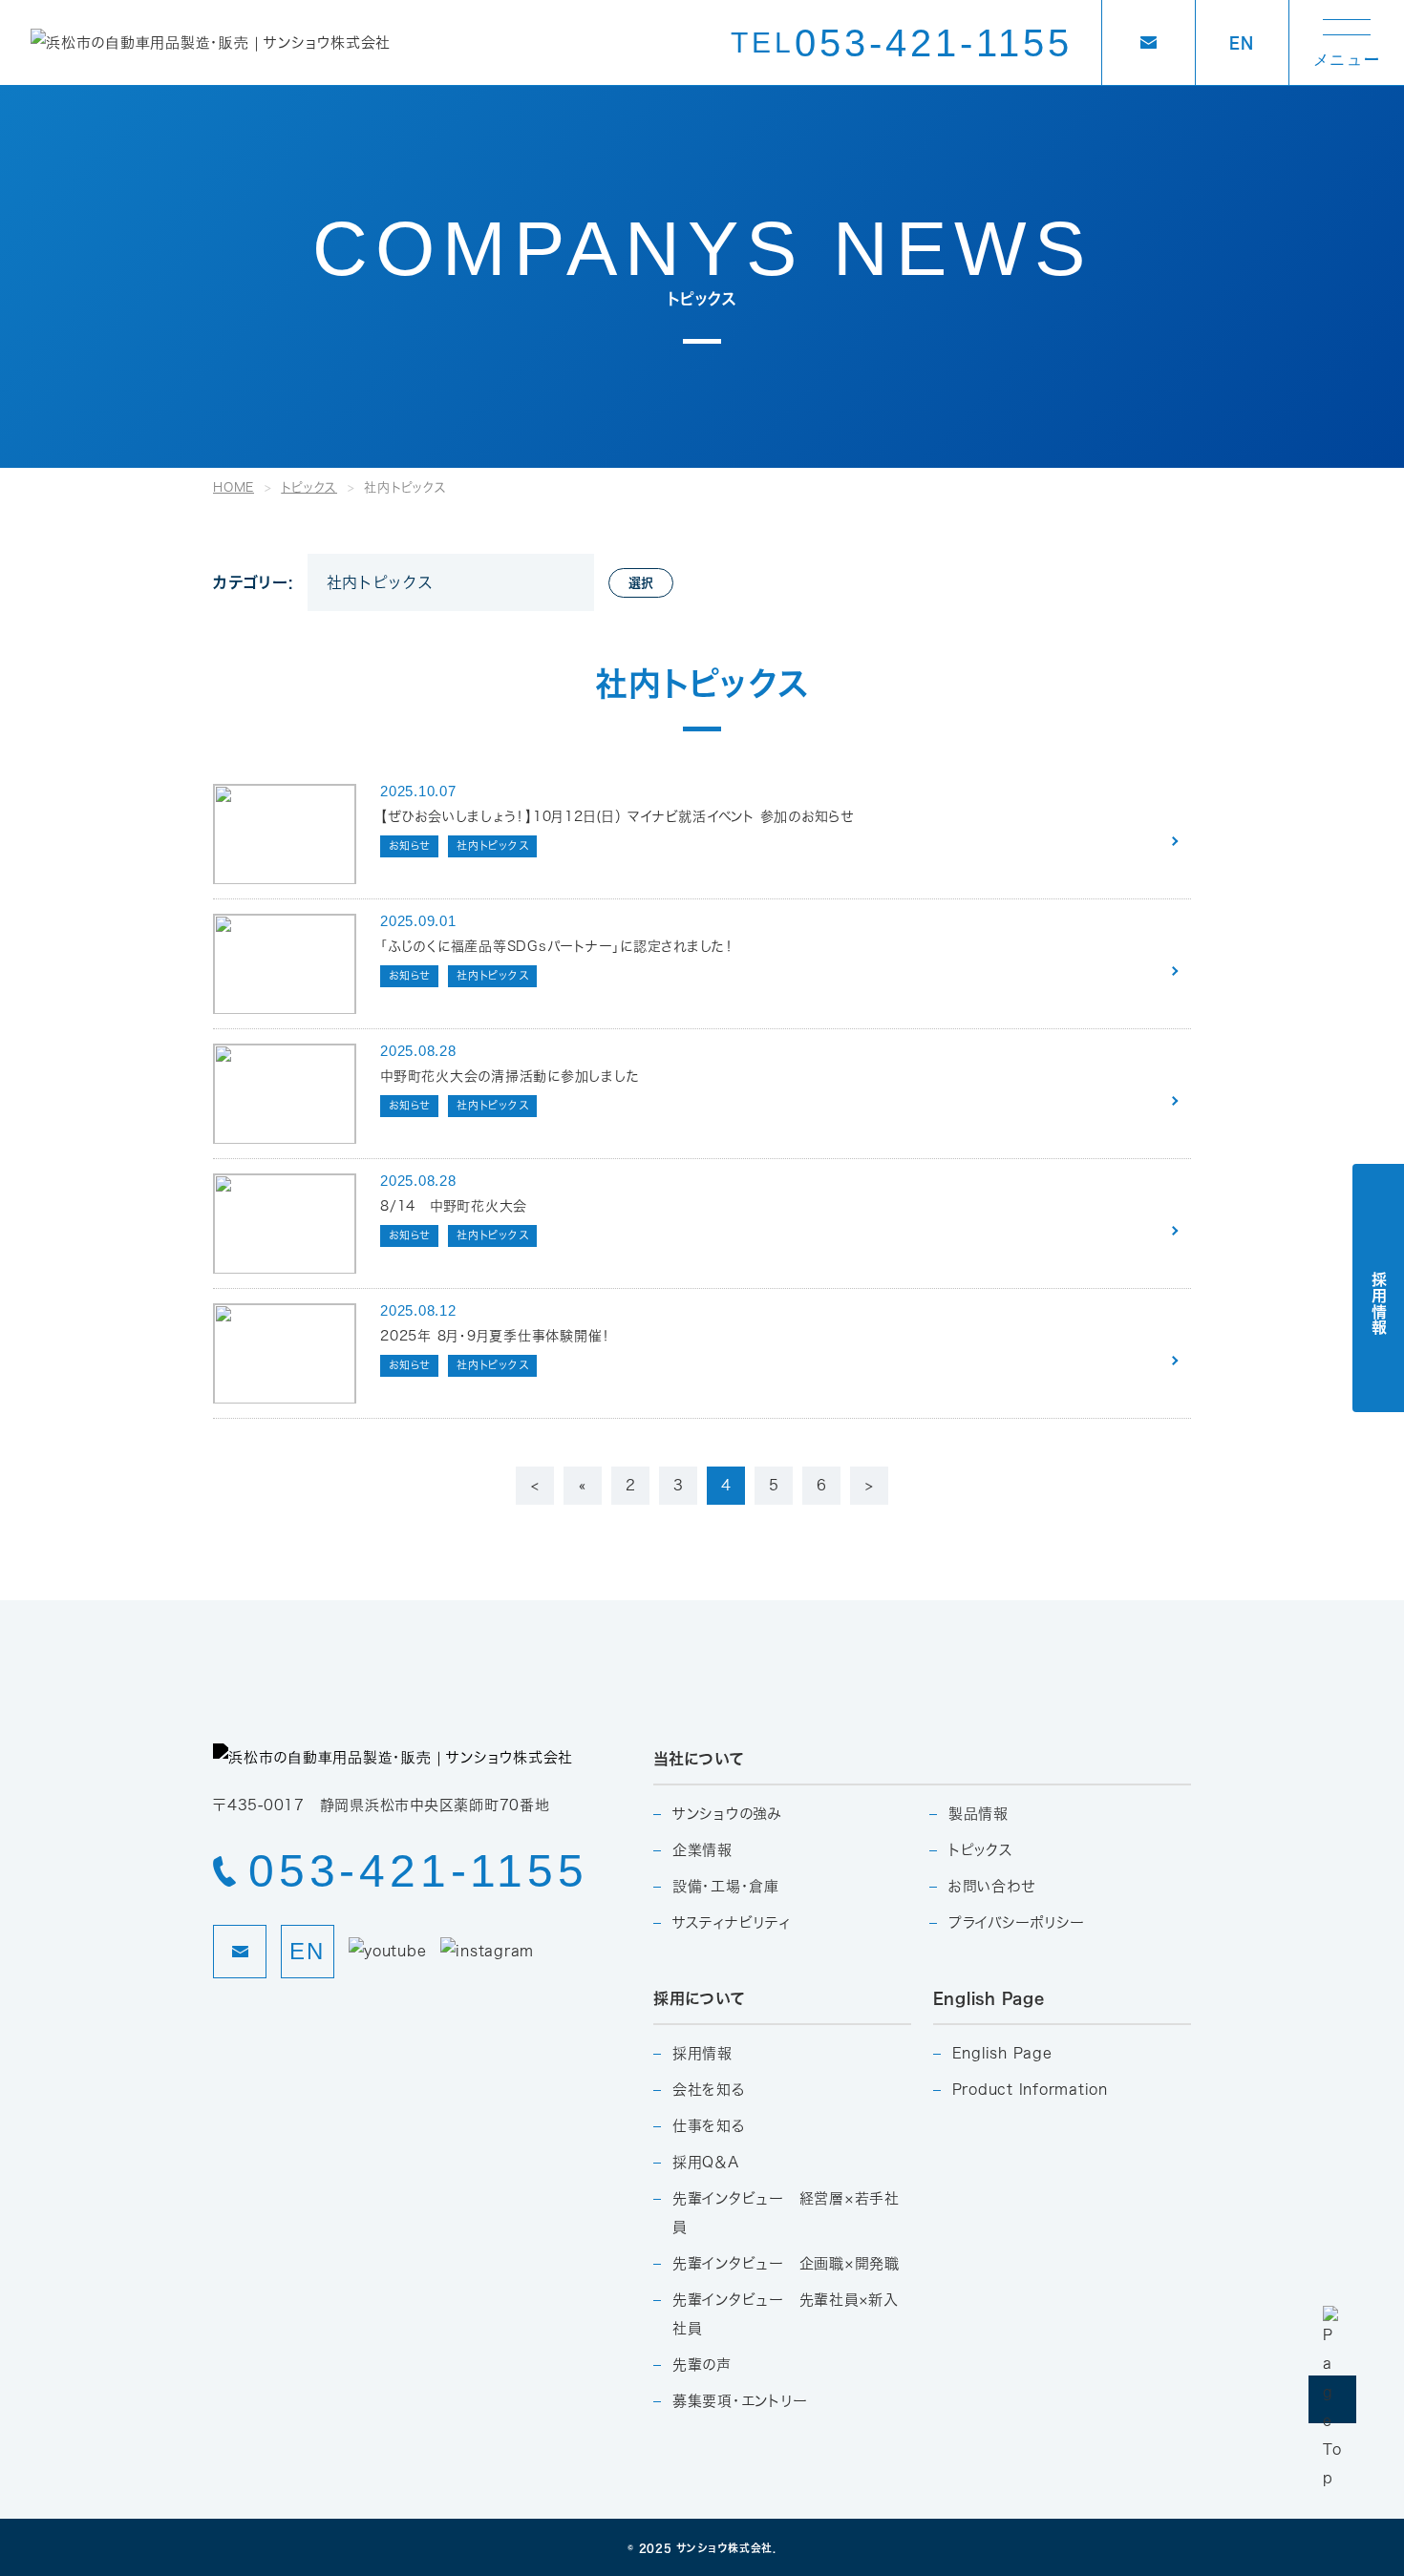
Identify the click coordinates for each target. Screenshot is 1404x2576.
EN (1242, 42)
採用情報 (702, 2053)
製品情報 (979, 1814)
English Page (1002, 2053)
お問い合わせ (992, 1886)
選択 (641, 582)
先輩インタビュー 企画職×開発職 (786, 2263)
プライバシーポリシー (1017, 1922)
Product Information (1030, 2090)
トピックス (981, 1850)
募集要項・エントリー (740, 2401)
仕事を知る (709, 2126)
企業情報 (702, 1850)
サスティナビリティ (732, 1922)
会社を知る (709, 2090)
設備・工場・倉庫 (726, 1886)
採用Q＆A (706, 2162)
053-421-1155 (902, 43)
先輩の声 (702, 2365)
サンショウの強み (727, 1814)
